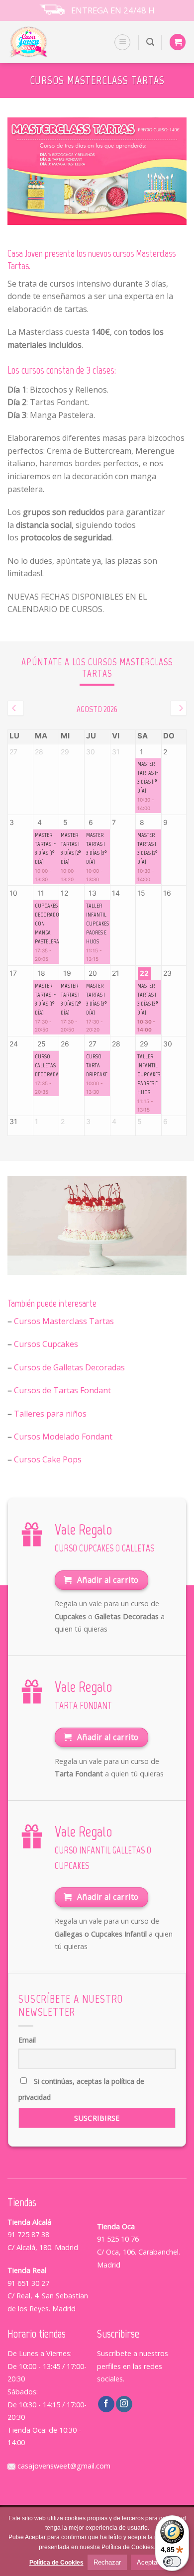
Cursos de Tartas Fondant (62, 1390)
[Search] (150, 42)
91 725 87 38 (28, 2234)
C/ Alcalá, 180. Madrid (43, 2247)
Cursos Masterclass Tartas (64, 1321)
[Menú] (122, 42)
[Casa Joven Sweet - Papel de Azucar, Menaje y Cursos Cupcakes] (41, 42)
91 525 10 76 (118, 2239)
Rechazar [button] (107, 2562)
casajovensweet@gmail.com (63, 2466)
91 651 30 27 (28, 2283)
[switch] (172, 2562)
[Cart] (178, 42)
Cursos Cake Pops (48, 1459)
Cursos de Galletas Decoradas (69, 1367)
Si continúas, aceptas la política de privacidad (81, 2089)
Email (27, 2040)
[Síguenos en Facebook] (106, 2404)
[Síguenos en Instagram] (124, 2404)
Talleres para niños (50, 1414)
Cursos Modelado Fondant (63, 1437)
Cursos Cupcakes (46, 1344)
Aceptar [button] (148, 2562)
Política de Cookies (56, 2563)
